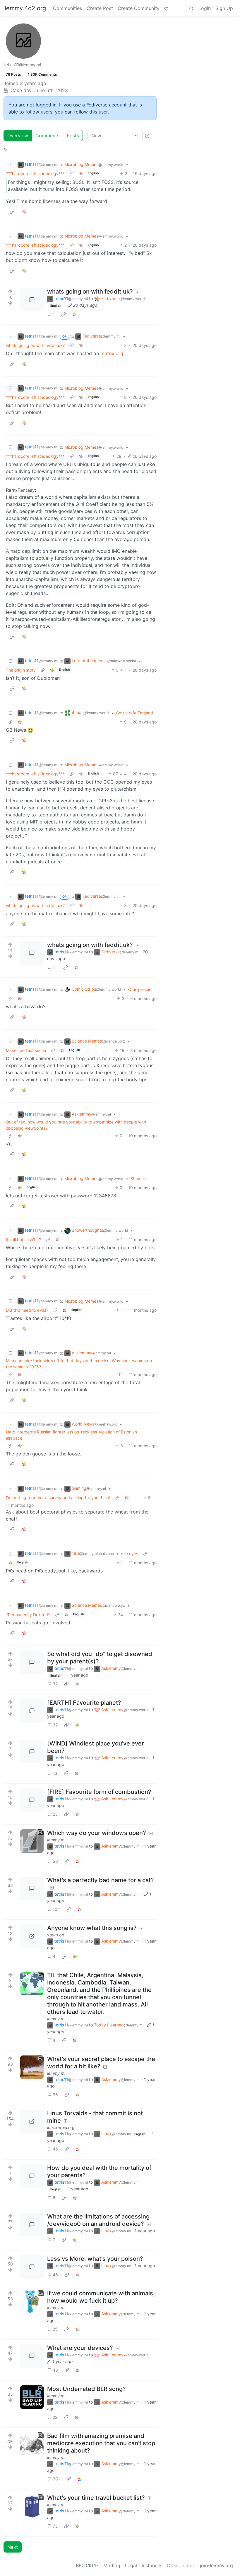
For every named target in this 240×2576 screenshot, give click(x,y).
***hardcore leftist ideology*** (35, 173)
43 (55, 2370)
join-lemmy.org (216, 2565)
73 (55, 2526)
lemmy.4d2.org (25, 8)
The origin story (21, 670)
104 (56, 1909)
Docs (173, 2565)
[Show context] (72, 173)
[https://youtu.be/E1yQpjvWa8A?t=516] (32, 1936)
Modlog (112, 2565)
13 (55, 1773)
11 (55, 967)
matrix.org (112, 353)
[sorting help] (147, 135)
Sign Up (224, 8)
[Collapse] (11, 164)
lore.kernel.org (61, 2127)
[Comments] (32, 300)
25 (55, 2329)
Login (205, 8)
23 (55, 1814)
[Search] (191, 8)
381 (56, 2479)
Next (13, 2547)
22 (55, 2417)
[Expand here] (32, 1841)
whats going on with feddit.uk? (35, 345)
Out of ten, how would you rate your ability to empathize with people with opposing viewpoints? (76, 1125)
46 (55, 2149)
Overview (18, 135)
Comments (47, 135)
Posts (73, 135)
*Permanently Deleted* (28, 1615)
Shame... (139, 1178)
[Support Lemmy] (166, 8)
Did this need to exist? (27, 1310)
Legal (131, 2565)
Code (189, 2565)
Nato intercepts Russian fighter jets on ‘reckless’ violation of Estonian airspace (71, 1435)
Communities (67, 8)
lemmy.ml (56, 1840)
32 (55, 1684)
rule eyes (130, 1554)
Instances (152, 2565)
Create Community (139, 8)
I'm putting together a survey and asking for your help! (58, 1498)
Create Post (100, 8)
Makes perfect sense (26, 1050)
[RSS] (6, 149)
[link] (81, 173)
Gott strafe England (134, 713)
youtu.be (56, 1935)
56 (55, 1861)
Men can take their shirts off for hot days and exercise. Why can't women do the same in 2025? (79, 1364)
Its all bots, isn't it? (23, 1239)
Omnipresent (140, 989)
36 (55, 2095)
